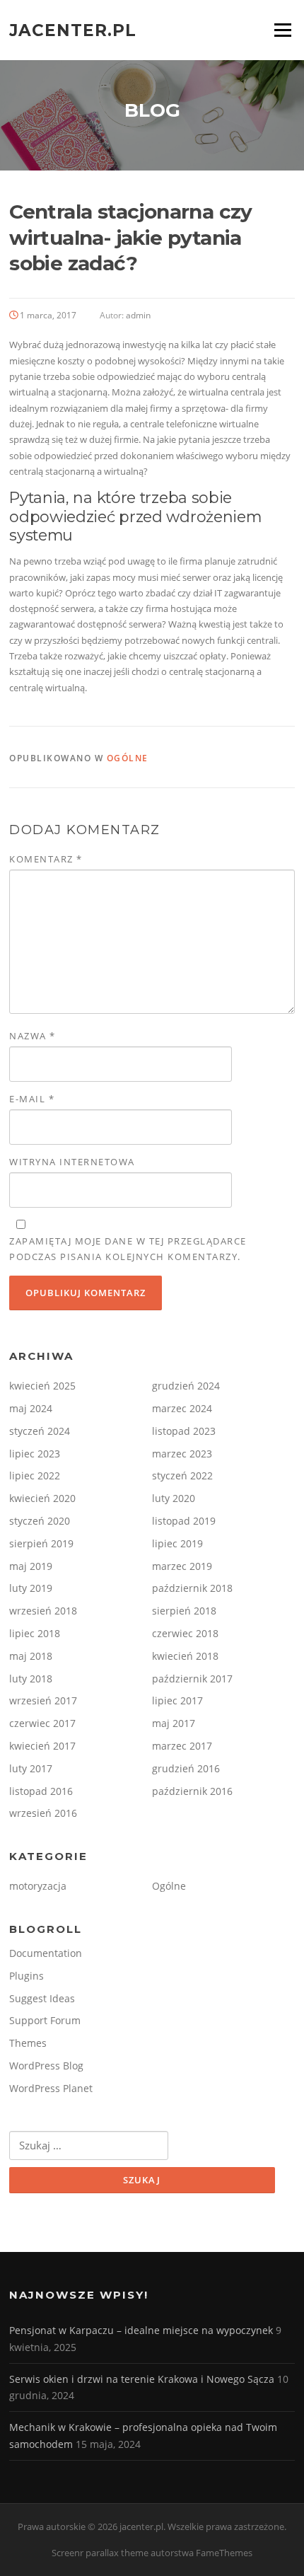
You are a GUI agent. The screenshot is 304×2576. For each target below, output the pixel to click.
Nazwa (33, 1036)
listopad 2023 (184, 1431)
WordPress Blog (46, 2066)
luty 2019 (31, 1588)
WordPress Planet (51, 2088)
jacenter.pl (73, 30)
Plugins (27, 1976)
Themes (28, 2043)
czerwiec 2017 (42, 1723)
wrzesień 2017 (43, 1700)
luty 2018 (31, 1679)
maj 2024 (31, 1408)
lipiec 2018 (35, 1633)
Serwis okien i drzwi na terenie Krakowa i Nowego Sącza (142, 2379)
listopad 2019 (184, 1521)
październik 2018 (192, 1588)
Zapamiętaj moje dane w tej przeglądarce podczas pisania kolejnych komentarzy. (128, 1249)
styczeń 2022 (182, 1475)
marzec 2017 (182, 1746)
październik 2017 (192, 1679)
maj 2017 (174, 1723)
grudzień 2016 (186, 1768)
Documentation (46, 1953)
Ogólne (128, 758)
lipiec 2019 (177, 1543)
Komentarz (46, 859)
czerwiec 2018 (185, 1633)
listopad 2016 (41, 1791)
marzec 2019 (182, 1566)
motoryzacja (38, 1886)
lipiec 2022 (35, 1475)
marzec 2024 (182, 1408)
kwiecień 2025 (42, 1386)
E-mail (32, 1099)
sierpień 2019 (41, 1543)
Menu (282, 30)
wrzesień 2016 (43, 1813)
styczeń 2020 (40, 1521)
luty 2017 (31, 1768)
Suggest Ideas (42, 1998)
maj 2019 (31, 1566)
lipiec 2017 (177, 1700)
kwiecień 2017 (42, 1746)
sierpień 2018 (184, 1611)
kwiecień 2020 (42, 1498)
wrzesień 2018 (43, 1611)
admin (138, 315)
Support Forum (45, 2020)
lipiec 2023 (35, 1454)
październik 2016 (192, 1791)
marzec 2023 (182, 1454)
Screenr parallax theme (100, 2553)
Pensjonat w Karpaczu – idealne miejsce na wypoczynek (141, 2330)
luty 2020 (174, 1498)
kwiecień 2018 (185, 1656)
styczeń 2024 (40, 1431)
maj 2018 (31, 1656)
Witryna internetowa (72, 1162)
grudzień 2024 (186, 1386)
